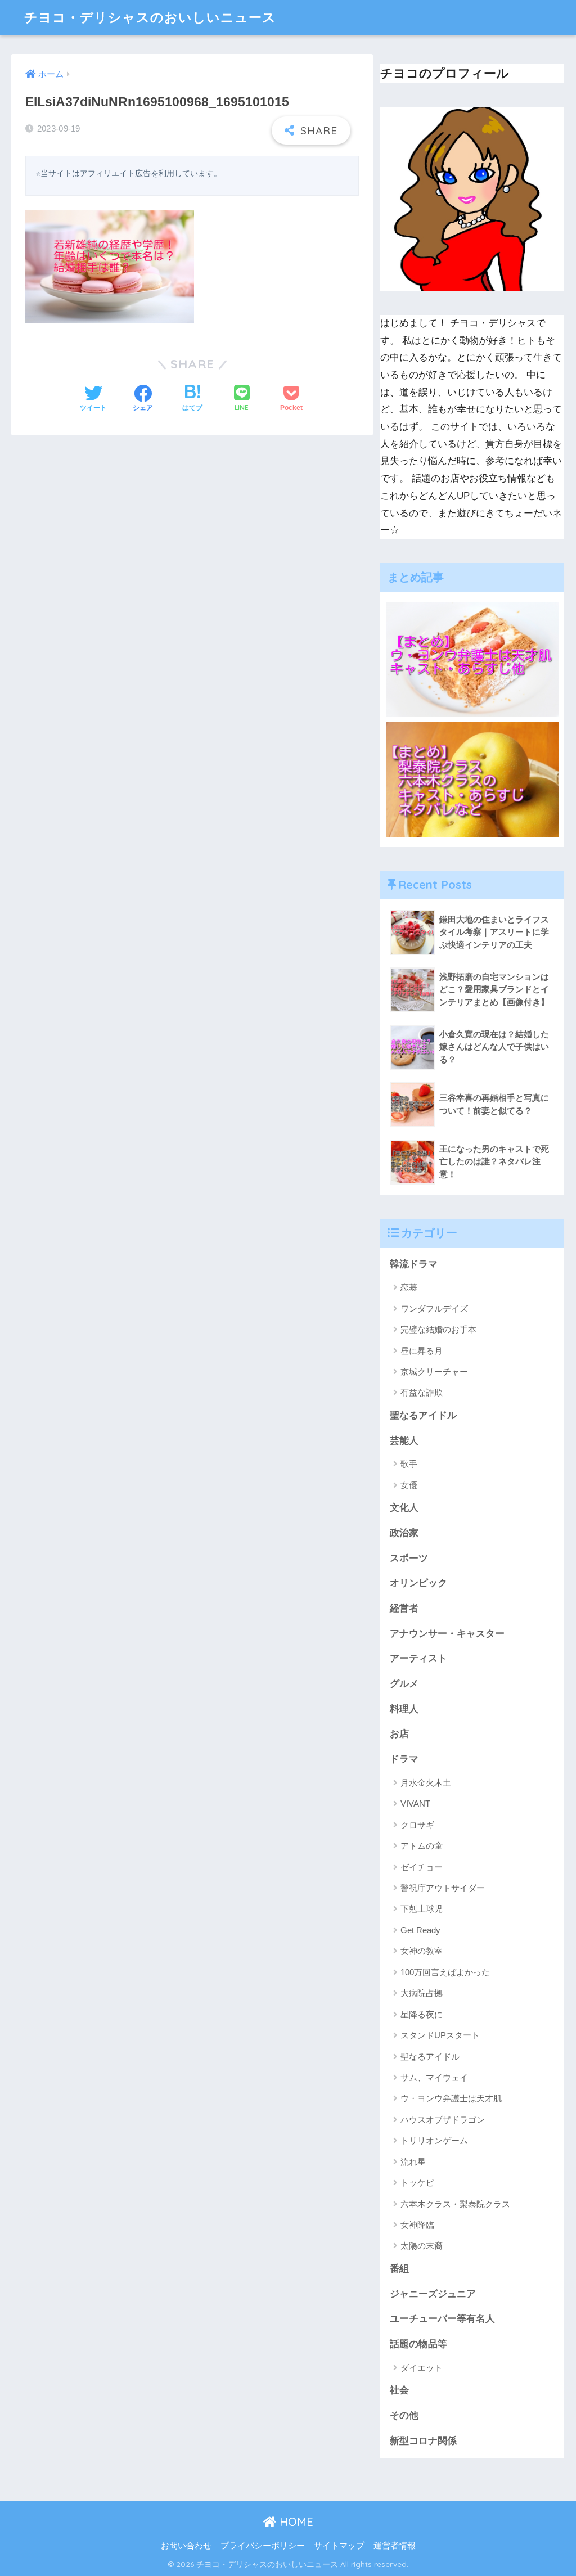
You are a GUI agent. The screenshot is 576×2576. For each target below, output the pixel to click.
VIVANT (415, 1803)
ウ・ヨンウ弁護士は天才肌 (451, 2098)
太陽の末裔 (422, 2246)
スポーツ (409, 1558)
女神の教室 (422, 1951)
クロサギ (417, 1825)
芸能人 (404, 1441)
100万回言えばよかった (445, 1972)
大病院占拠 (422, 1993)
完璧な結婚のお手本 (438, 1329)
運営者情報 (395, 2546)
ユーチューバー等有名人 (442, 2319)
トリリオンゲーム (434, 2140)
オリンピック (418, 1583)
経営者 (404, 1608)
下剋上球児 (422, 1909)
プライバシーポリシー (263, 2546)
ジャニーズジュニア (433, 2294)
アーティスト (418, 1658)
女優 (409, 1485)
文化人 (404, 1508)
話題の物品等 (418, 2344)
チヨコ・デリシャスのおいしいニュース (150, 17)
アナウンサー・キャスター (447, 1634)
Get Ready (420, 1930)
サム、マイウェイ (434, 2077)
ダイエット (422, 2368)
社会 (399, 2390)
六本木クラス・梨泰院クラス (455, 2204)
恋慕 (409, 1287)
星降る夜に (422, 2014)
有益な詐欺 (422, 1392)
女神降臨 (417, 2225)
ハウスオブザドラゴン (443, 2120)
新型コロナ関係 (423, 2441)
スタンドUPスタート (440, 2035)
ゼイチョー (422, 1867)
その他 (404, 2415)
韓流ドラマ (414, 1264)
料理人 (404, 1709)
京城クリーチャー (434, 1372)
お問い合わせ (186, 2546)
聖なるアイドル (423, 1415)
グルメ (404, 1684)
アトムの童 (422, 1846)
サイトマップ (339, 2546)
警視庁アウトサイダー (443, 1888)
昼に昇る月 (422, 1351)
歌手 (409, 1464)
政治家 (404, 1533)
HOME (295, 2522)
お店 (399, 1734)
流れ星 (413, 2162)
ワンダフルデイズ (434, 1309)
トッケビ (417, 2183)
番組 (399, 2269)
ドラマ (404, 1759)
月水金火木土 (426, 1783)
